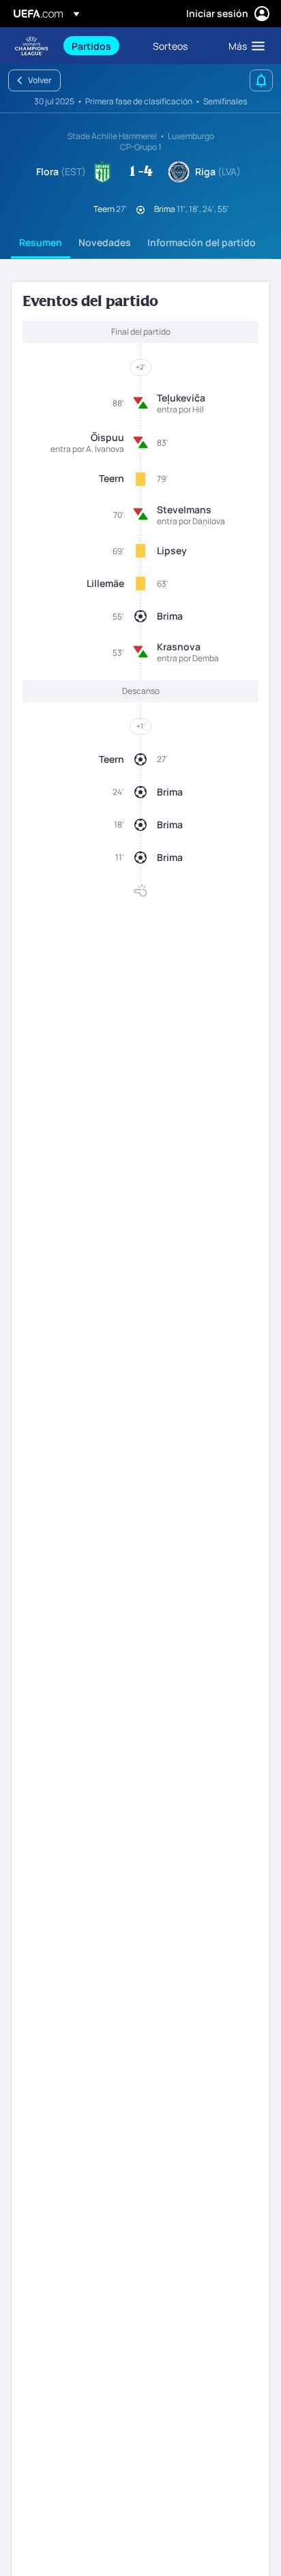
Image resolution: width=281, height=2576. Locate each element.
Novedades (105, 242)
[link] (91, 46)
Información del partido (202, 242)
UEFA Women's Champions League (31, 46)
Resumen (41, 242)
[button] (243, 46)
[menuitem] (101, 46)
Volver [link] (40, 80)
